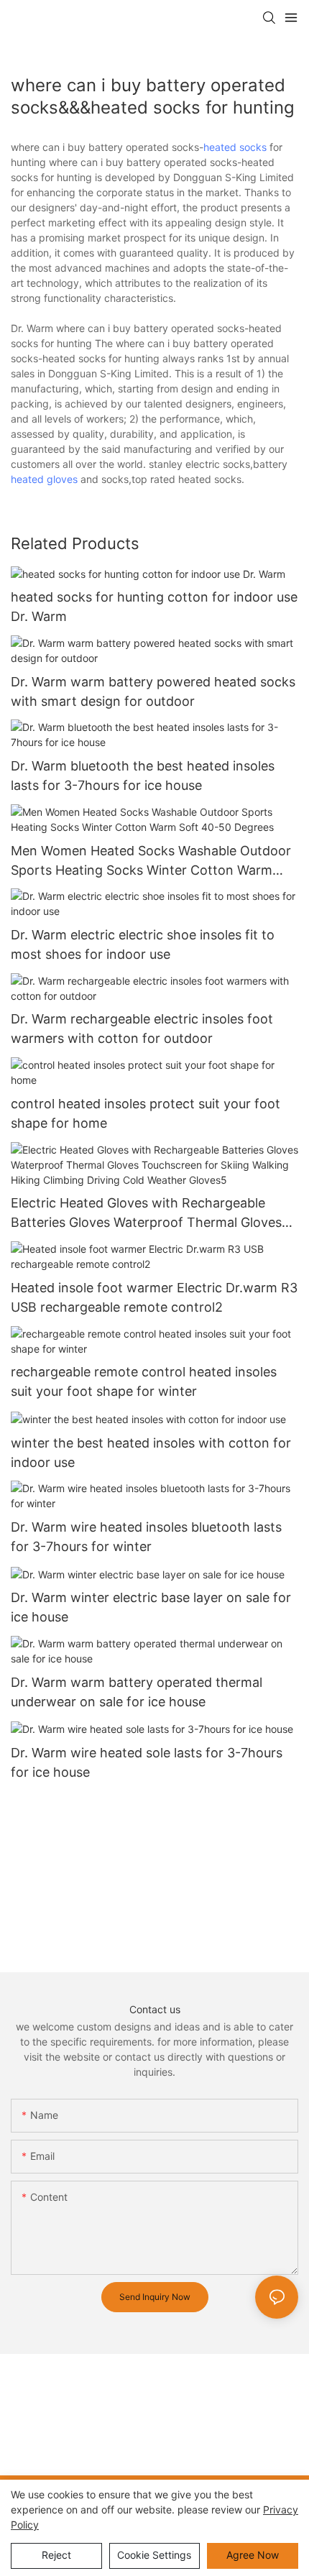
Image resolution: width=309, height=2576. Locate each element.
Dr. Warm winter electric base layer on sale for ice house (151, 1607)
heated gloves (44, 479)
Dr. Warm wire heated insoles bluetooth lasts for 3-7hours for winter (146, 1537)
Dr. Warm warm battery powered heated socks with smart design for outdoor (153, 691)
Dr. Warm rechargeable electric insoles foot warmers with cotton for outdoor (142, 1029)
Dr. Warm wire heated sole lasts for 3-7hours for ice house (147, 1762)
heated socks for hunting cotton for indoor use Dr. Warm (154, 607)
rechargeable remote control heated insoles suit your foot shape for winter (144, 1381)
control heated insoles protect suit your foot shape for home (146, 1113)
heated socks (235, 147)
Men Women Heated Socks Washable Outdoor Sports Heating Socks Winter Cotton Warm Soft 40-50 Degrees (151, 861)
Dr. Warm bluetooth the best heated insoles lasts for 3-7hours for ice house (143, 776)
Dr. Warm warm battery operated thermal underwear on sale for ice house (137, 1692)
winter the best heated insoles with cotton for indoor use (151, 1453)
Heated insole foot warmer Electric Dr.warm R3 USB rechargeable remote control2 (154, 1297)
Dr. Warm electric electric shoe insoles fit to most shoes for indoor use (143, 944)
